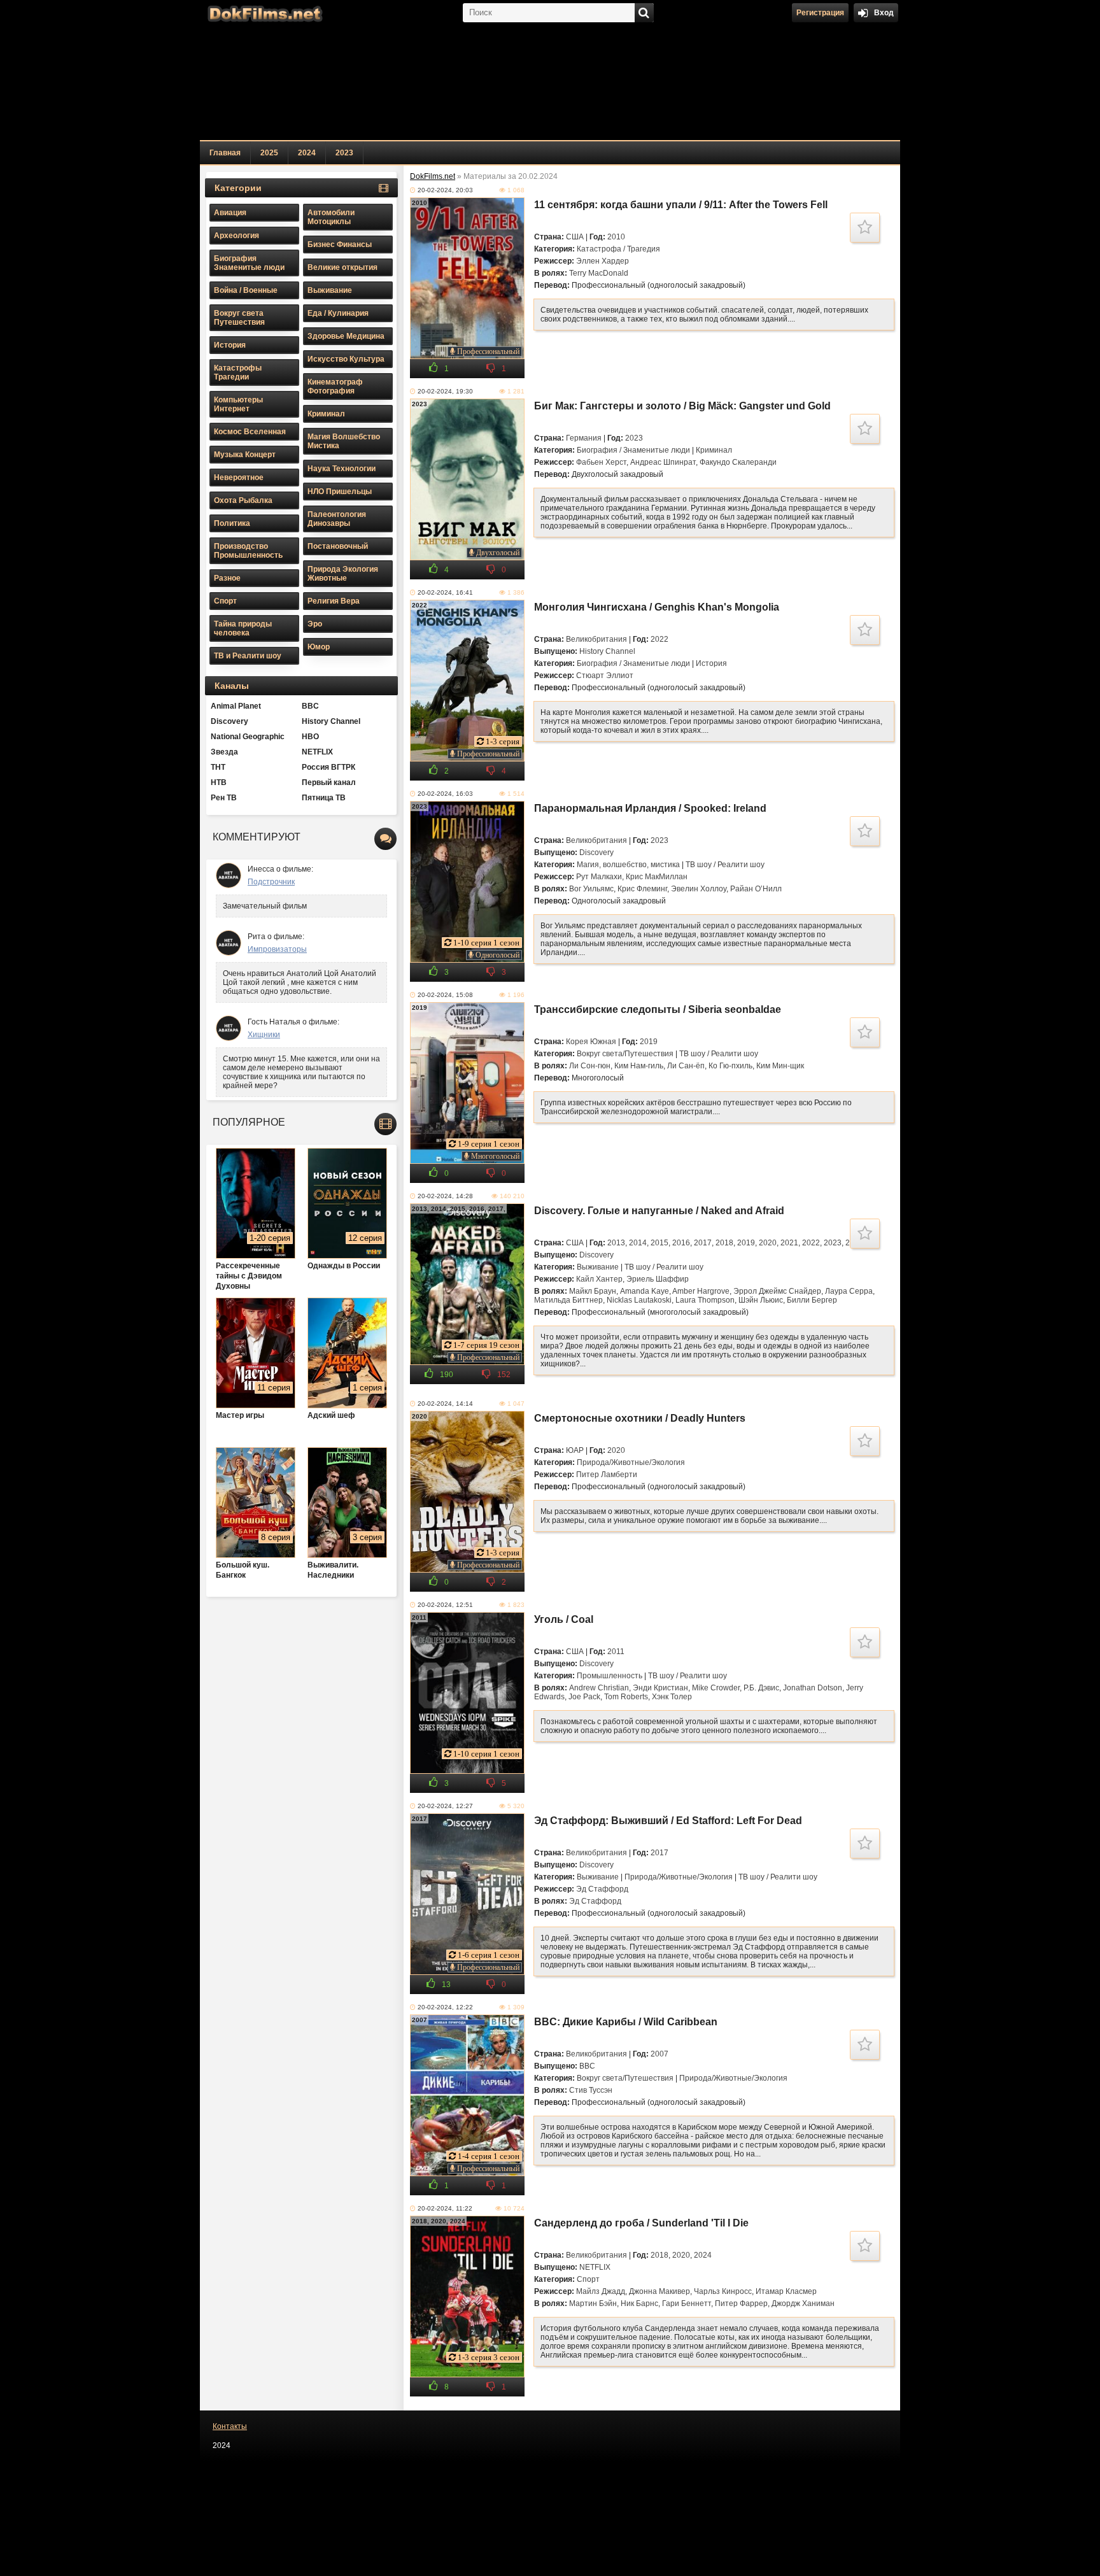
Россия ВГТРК (328, 767)
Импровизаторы (277, 949)
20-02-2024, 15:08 (445, 995)
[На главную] (264, 13)
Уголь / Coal (564, 1619)
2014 (638, 1243)
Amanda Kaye (645, 1291)
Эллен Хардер (603, 261)
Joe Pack (584, 1697)
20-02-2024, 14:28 (445, 1196)
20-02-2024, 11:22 (445, 2208)
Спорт (588, 2279)
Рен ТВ (224, 798)
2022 (659, 639)
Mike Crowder (716, 1688)
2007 (659, 2054)
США (575, 237)
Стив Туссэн (591, 2090)
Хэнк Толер (672, 1697)
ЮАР (575, 1450)
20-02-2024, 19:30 (445, 391)
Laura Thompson (705, 1300)
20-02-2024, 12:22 (445, 2007)
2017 (703, 1243)
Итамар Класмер (786, 2291)
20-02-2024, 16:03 (445, 794)
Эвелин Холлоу (699, 889)
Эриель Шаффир (658, 1279)
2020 (768, 1243)
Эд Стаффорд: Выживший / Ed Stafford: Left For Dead (668, 1821)
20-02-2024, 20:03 (445, 190)
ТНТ (218, 767)
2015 (659, 1243)
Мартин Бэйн (593, 2304)
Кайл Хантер (599, 1279)
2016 (681, 1243)
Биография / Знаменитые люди (633, 450)
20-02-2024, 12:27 (445, 1806)
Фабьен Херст (601, 462)
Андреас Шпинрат (663, 462)
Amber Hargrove (701, 1291)
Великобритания (596, 639)
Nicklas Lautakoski (639, 1300)
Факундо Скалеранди (738, 462)
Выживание (598, 1267)
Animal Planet (236, 706)
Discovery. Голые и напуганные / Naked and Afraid (659, 1211)
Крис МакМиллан (657, 877)
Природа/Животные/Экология (631, 1462)
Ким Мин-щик (780, 1066)
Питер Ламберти (607, 1475)
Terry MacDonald (599, 273)
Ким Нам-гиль (639, 1066)
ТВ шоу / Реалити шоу (725, 865)
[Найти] (644, 13)
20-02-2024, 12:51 (445, 1605)
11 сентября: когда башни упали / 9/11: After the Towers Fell (681, 205)
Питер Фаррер (741, 2304)
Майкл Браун (593, 1291)
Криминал (714, 450)
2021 (789, 1243)
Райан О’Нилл (756, 889)
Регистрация (820, 13)
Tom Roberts (626, 1697)
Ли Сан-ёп (686, 1066)
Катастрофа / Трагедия (618, 249)
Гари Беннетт (687, 2304)
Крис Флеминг (642, 889)
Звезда (224, 752)
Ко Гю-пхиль (730, 1066)
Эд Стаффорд (602, 1889)
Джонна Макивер (659, 2291)
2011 (616, 1652)
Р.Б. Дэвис (761, 1688)
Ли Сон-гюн (590, 1066)
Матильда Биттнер (568, 1300)
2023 (344, 153)
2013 (616, 1243)
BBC (587, 2066)
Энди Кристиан (660, 1688)
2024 (307, 153)
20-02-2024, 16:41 (445, 592)
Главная (225, 153)
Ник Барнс (639, 2304)
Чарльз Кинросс (723, 2291)
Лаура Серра (849, 1291)
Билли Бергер (812, 1300)
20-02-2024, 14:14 (445, 1404)
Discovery (596, 853)
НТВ (219, 782)
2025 (269, 153)
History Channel (607, 651)
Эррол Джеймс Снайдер (777, 1291)
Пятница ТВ (324, 798)
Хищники (264, 1035)
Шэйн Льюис (761, 1300)
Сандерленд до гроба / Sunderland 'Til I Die (641, 2223)
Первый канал (329, 782)
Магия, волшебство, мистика (628, 865)
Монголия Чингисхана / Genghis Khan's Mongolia (657, 607)
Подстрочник (271, 882)
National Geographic (248, 737)
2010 (616, 237)
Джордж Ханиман (803, 2304)
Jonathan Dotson (813, 1688)
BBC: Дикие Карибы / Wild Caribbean (626, 2022)
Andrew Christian (599, 1688)
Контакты (230, 2426)
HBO (310, 737)
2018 (724, 1243)
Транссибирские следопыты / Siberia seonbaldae (658, 1009)
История (711, 663)
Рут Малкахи (599, 877)
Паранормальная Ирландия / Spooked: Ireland (650, 808)
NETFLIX (595, 2267)
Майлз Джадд (601, 2291)
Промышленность (610, 1676)
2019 (649, 1042)
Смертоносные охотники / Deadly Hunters (640, 1418)
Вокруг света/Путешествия (625, 1054)
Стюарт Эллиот (605, 676)
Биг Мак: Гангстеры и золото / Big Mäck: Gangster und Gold (682, 406)
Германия (584, 438)
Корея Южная (591, 1042)
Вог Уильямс (591, 889)
